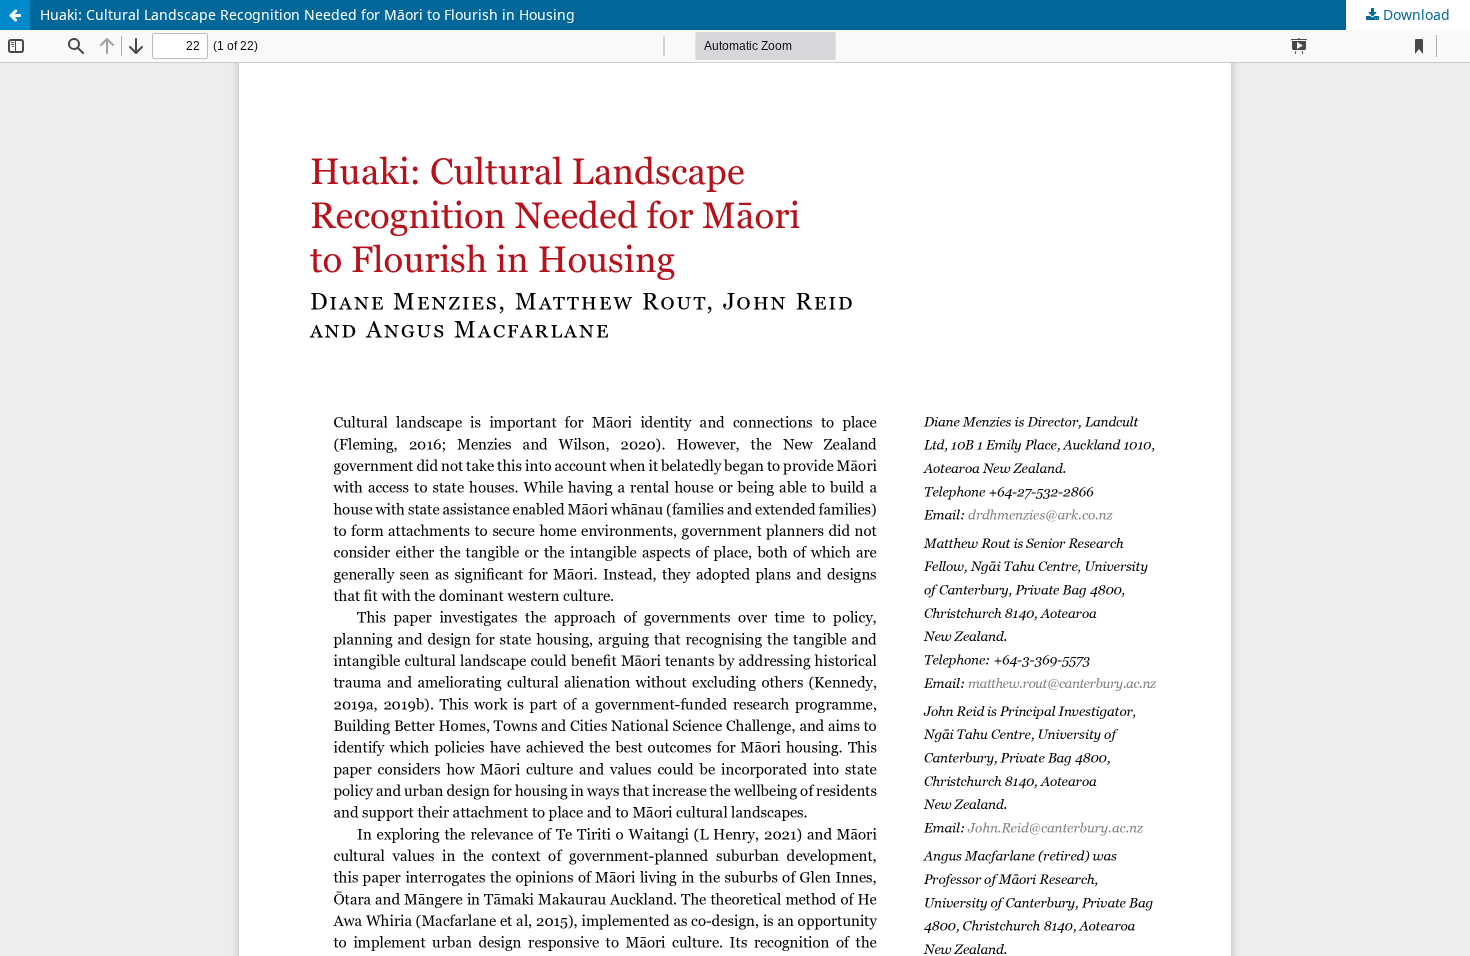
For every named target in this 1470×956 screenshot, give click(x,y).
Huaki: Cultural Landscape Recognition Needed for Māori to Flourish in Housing (307, 14)
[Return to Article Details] (15, 15)
